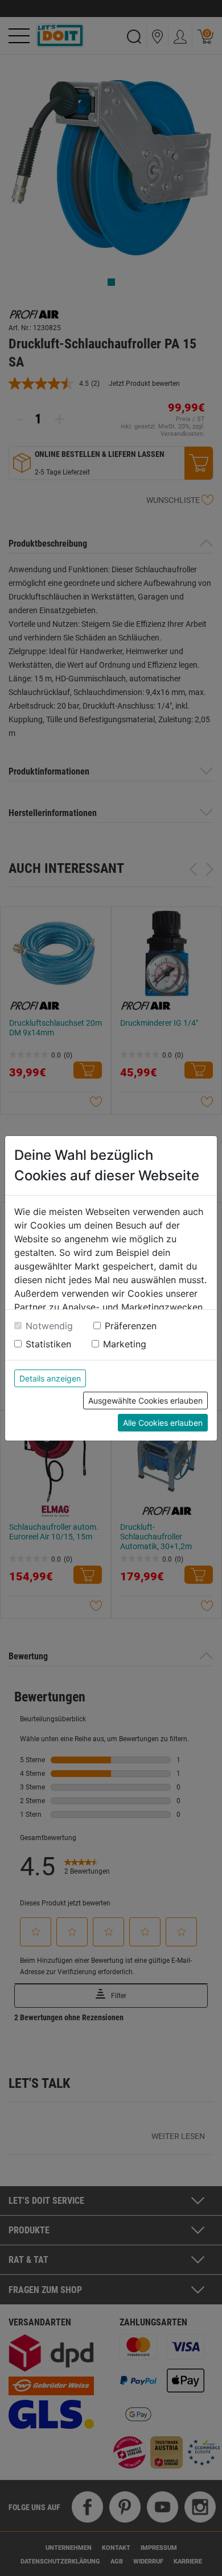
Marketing (125, 1344)
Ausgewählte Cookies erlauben (145, 1401)
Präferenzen (131, 1326)
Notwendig (49, 1326)
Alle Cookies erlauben (163, 1423)
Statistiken (48, 1344)
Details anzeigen (50, 1378)
